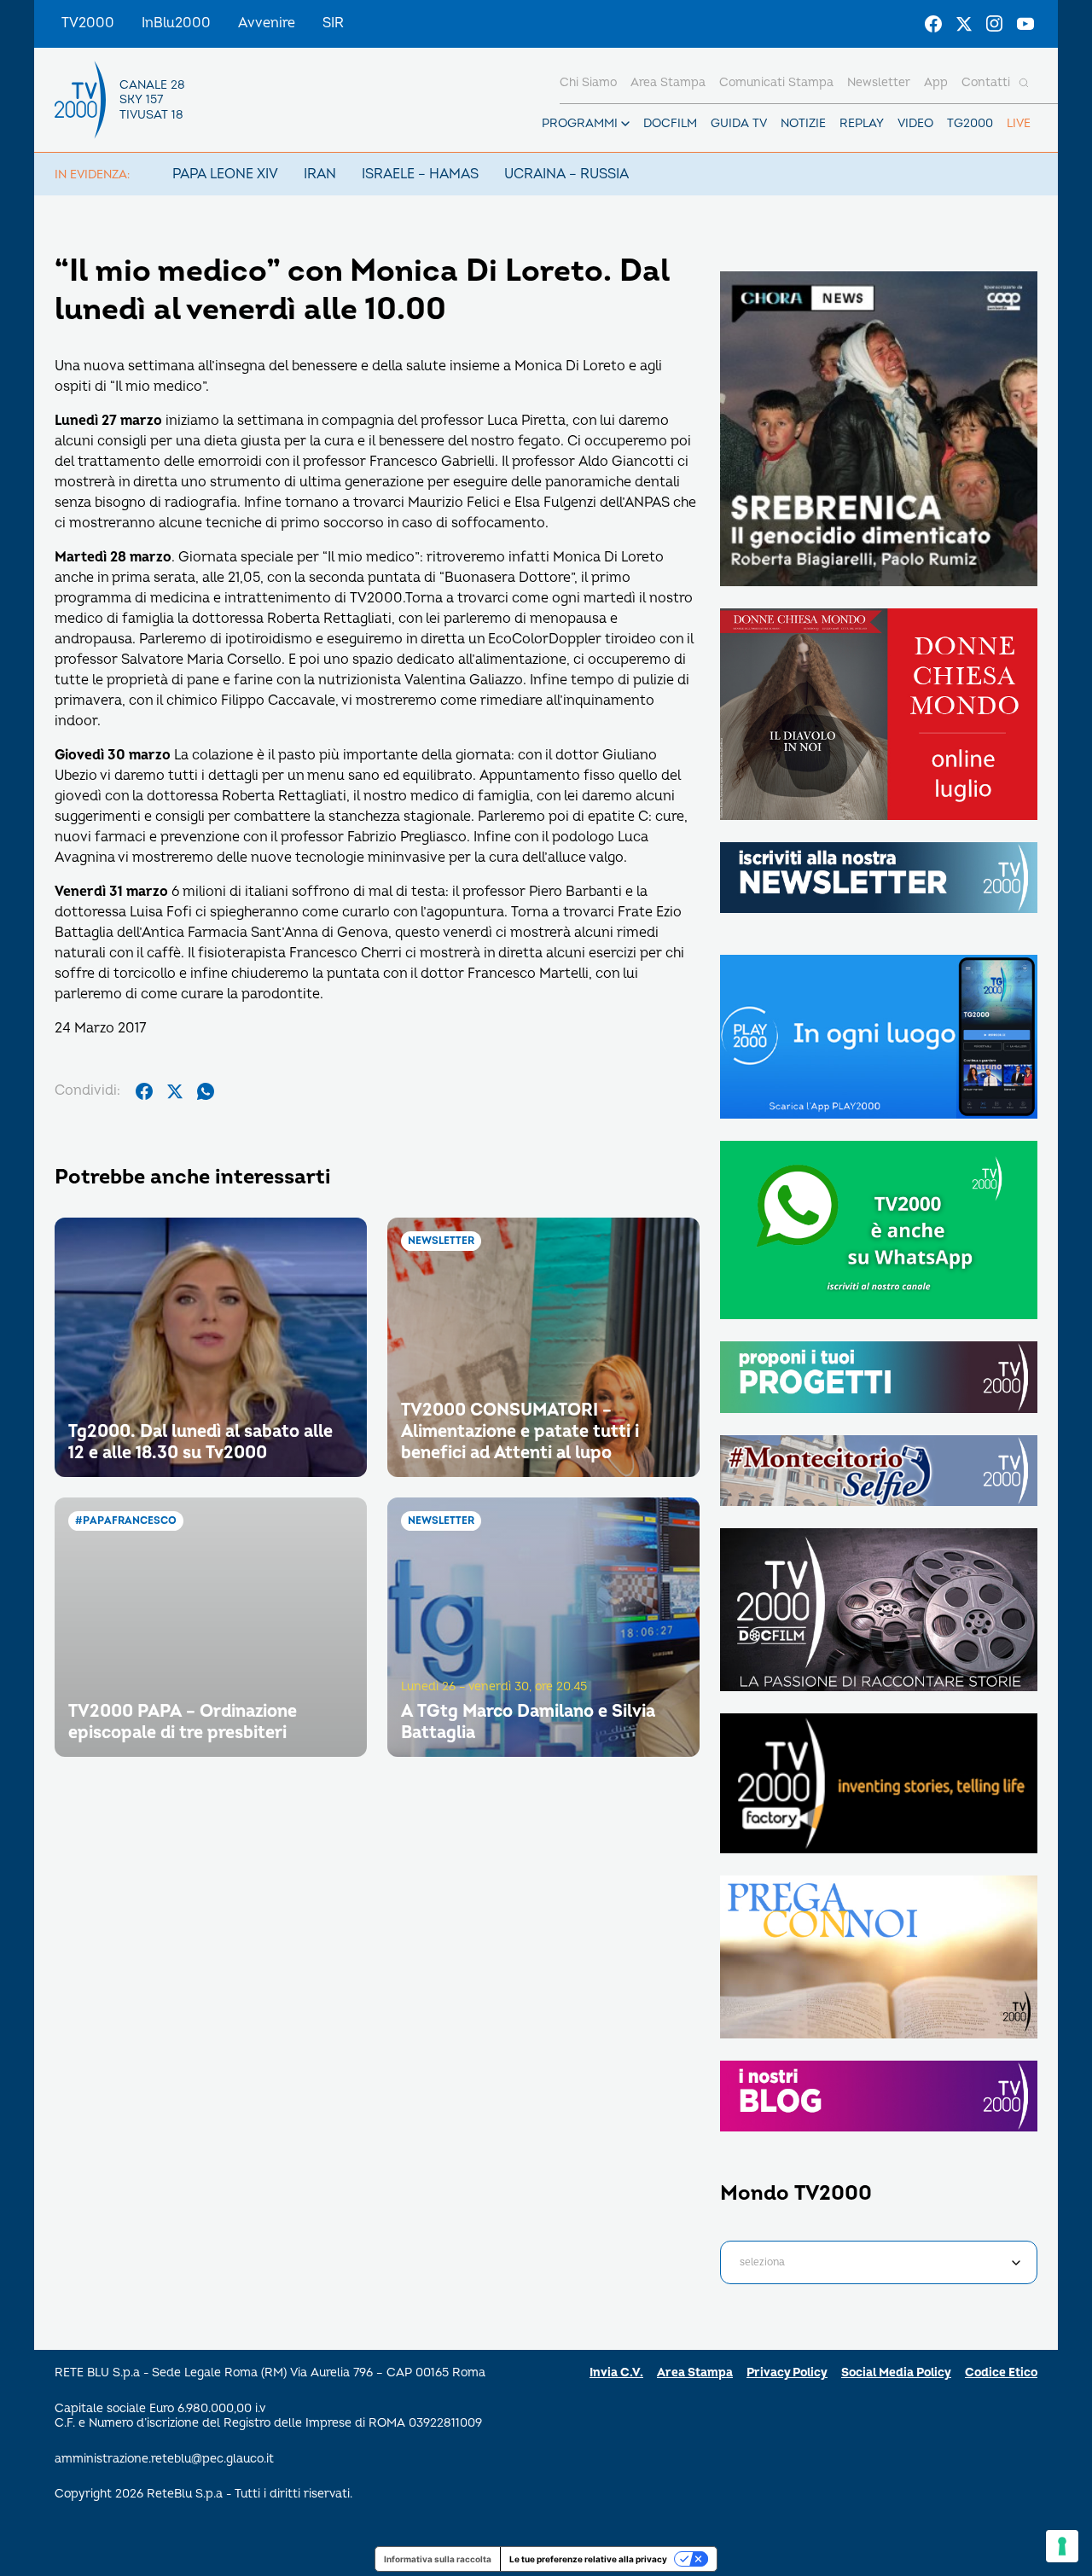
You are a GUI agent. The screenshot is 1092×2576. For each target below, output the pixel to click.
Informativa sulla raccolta (438, 2559)
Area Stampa (695, 2372)
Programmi (580, 123)
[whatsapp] (206, 1091)
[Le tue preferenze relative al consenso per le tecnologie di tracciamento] (1062, 2546)
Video (915, 123)
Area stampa (668, 82)
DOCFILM (670, 123)
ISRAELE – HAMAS (420, 174)
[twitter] (175, 1091)
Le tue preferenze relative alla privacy (588, 2559)
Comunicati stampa (776, 82)
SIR (333, 23)
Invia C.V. (616, 2372)
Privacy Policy (787, 2372)
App (936, 82)
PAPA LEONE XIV (225, 174)
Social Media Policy (896, 2372)
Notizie (803, 123)
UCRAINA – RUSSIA (566, 174)
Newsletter (879, 82)
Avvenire (267, 23)
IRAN (320, 174)
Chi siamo (588, 82)
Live (1019, 123)
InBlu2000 (176, 23)
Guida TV (739, 123)
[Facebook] (933, 24)
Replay (862, 123)
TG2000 (970, 123)
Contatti (986, 82)
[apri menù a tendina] (625, 124)
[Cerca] (1024, 83)
